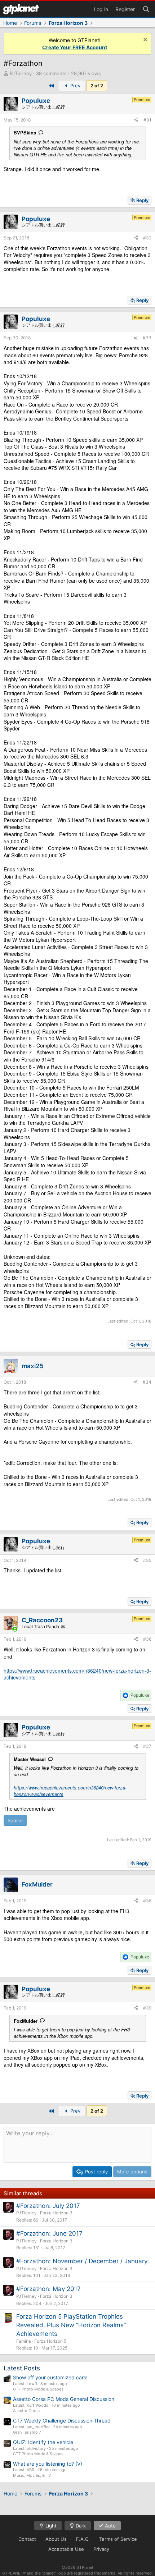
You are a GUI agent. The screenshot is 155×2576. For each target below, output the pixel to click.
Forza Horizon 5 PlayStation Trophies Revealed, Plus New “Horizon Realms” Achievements (71, 2325)
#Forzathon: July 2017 (48, 2206)
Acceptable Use (66, 2549)
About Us (56, 2539)
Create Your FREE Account (75, 47)
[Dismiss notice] (144, 40)
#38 (147, 1901)
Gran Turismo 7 (27, 2432)
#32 (147, 238)
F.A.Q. (83, 2539)
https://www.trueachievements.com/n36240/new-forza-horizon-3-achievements (77, 1674)
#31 (147, 120)
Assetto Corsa (26, 2411)
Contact (27, 2539)
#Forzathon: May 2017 (48, 2289)
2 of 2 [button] (97, 86)
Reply (142, 200)
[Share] (136, 120)
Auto (110, 2526)
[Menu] (21, 9)
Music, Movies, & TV (32, 2475)
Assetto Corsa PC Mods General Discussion (64, 2399)
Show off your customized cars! (50, 2377)
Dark (80, 2526)
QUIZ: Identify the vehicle (43, 2442)
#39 (147, 2008)
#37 (147, 1746)
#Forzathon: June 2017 (49, 2233)
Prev (75, 86)
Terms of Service (118, 2539)
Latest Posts (22, 2368)
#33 (147, 338)
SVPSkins (25, 132)
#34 (147, 1382)
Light (50, 2526)
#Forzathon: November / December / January (82, 2261)
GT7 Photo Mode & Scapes (38, 2389)
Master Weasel (30, 1759)
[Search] (146, 9)
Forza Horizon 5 (50, 2341)
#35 (147, 1560)
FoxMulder (26, 2021)
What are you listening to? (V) (48, 2464)
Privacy (101, 2549)
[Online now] (15, 1629)
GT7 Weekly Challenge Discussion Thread (62, 2421)
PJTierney (21, 73)
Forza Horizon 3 (56, 2213)
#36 (147, 1639)
